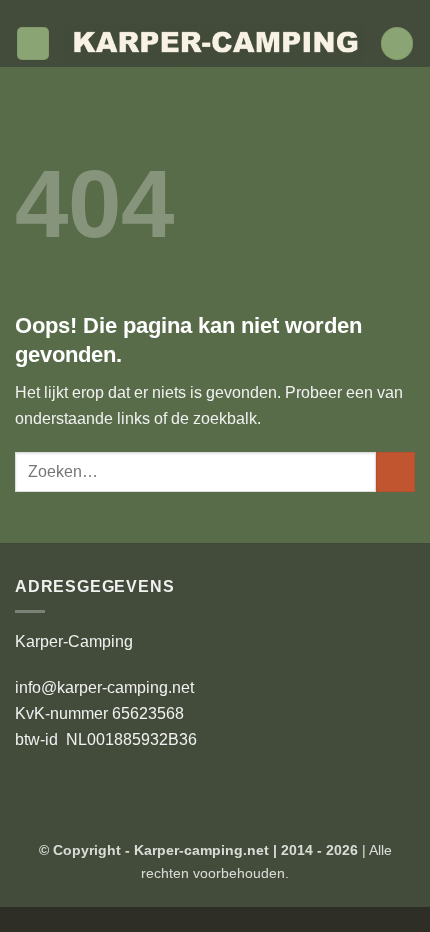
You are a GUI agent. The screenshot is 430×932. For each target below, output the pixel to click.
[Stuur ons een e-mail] (244, 10)
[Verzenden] (395, 471)
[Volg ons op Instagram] (205, 10)
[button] (33, 43)
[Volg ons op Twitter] (225, 10)
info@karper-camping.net (104, 687)
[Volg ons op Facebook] (186, 10)
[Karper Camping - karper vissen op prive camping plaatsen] (215, 43)
